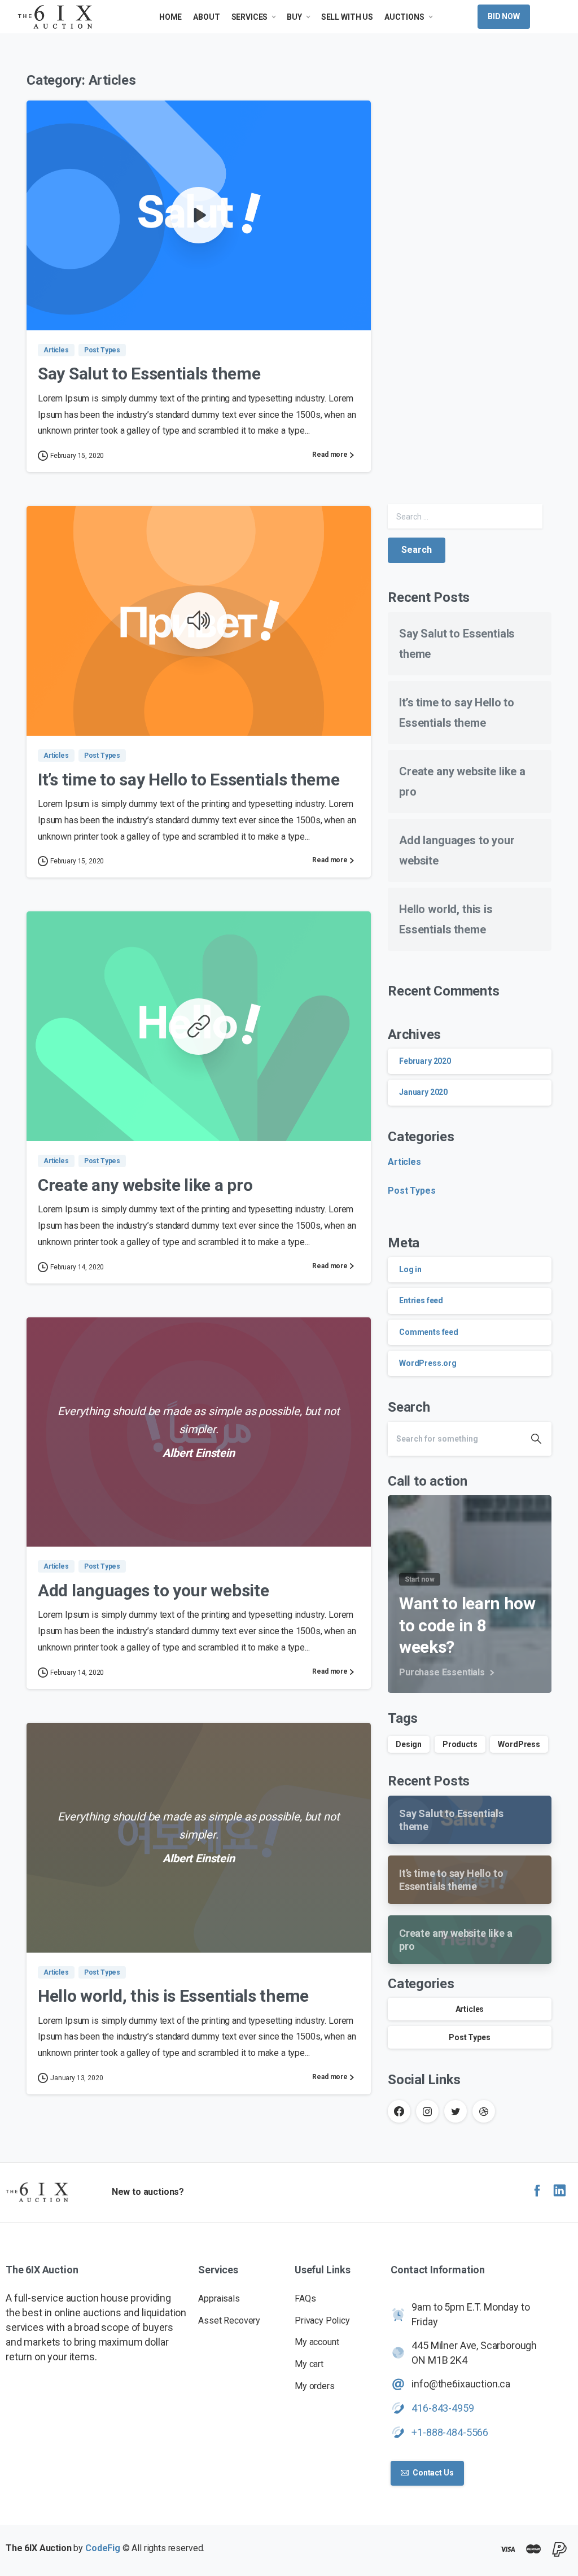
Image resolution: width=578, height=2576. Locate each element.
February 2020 (425, 1061)
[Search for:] (465, 516)
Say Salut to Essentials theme (149, 374)
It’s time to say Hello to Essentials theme (189, 780)
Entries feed (421, 1300)
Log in (410, 1269)
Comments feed (429, 1332)
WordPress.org (428, 1363)
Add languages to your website (153, 1590)
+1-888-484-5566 (450, 2432)
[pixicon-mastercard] (533, 2550)
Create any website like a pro (145, 1185)
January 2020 (423, 1092)
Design (409, 1744)
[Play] (199, 215)
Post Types (411, 1191)
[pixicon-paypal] (559, 2550)
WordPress (519, 1744)
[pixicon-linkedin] (559, 2191)
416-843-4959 (443, 2408)
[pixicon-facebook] (537, 2191)
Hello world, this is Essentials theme (173, 1996)
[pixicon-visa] (507, 2550)
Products (460, 1744)
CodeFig (103, 2548)
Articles (404, 1162)
